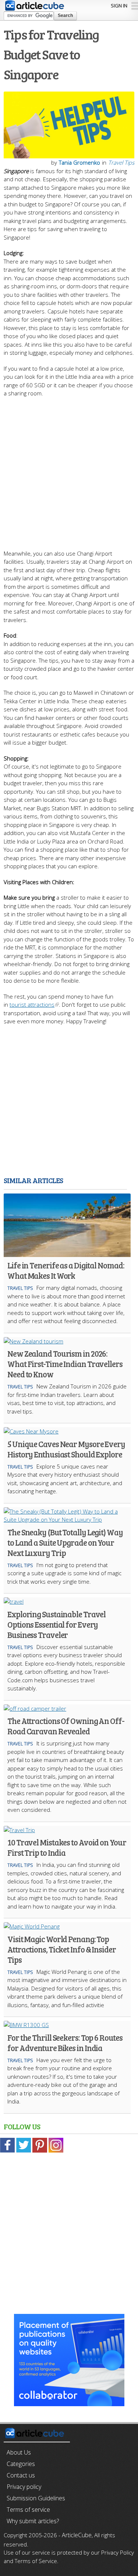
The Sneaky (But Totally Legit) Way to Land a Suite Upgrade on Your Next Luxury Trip (65, 1542)
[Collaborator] (69, 2402)
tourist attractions (32, 1004)
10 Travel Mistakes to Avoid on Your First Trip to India (67, 1847)
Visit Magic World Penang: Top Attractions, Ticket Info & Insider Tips (62, 1949)
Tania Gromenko (79, 162)
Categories (21, 2464)
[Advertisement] (69, 470)
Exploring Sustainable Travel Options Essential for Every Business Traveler (56, 1624)
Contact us (21, 2475)
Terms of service (28, 2510)
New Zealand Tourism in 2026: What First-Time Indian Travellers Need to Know (65, 1364)
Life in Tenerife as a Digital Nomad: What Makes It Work (66, 1270)
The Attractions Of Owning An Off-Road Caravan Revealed (66, 1726)
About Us (19, 2452)
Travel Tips (121, 162)
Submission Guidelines (36, 2498)
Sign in (119, 6)
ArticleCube (77, 2535)
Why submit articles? (33, 2521)
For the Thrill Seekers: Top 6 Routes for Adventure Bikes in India (65, 2043)
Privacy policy (24, 2487)
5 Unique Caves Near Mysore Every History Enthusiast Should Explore (66, 1449)
